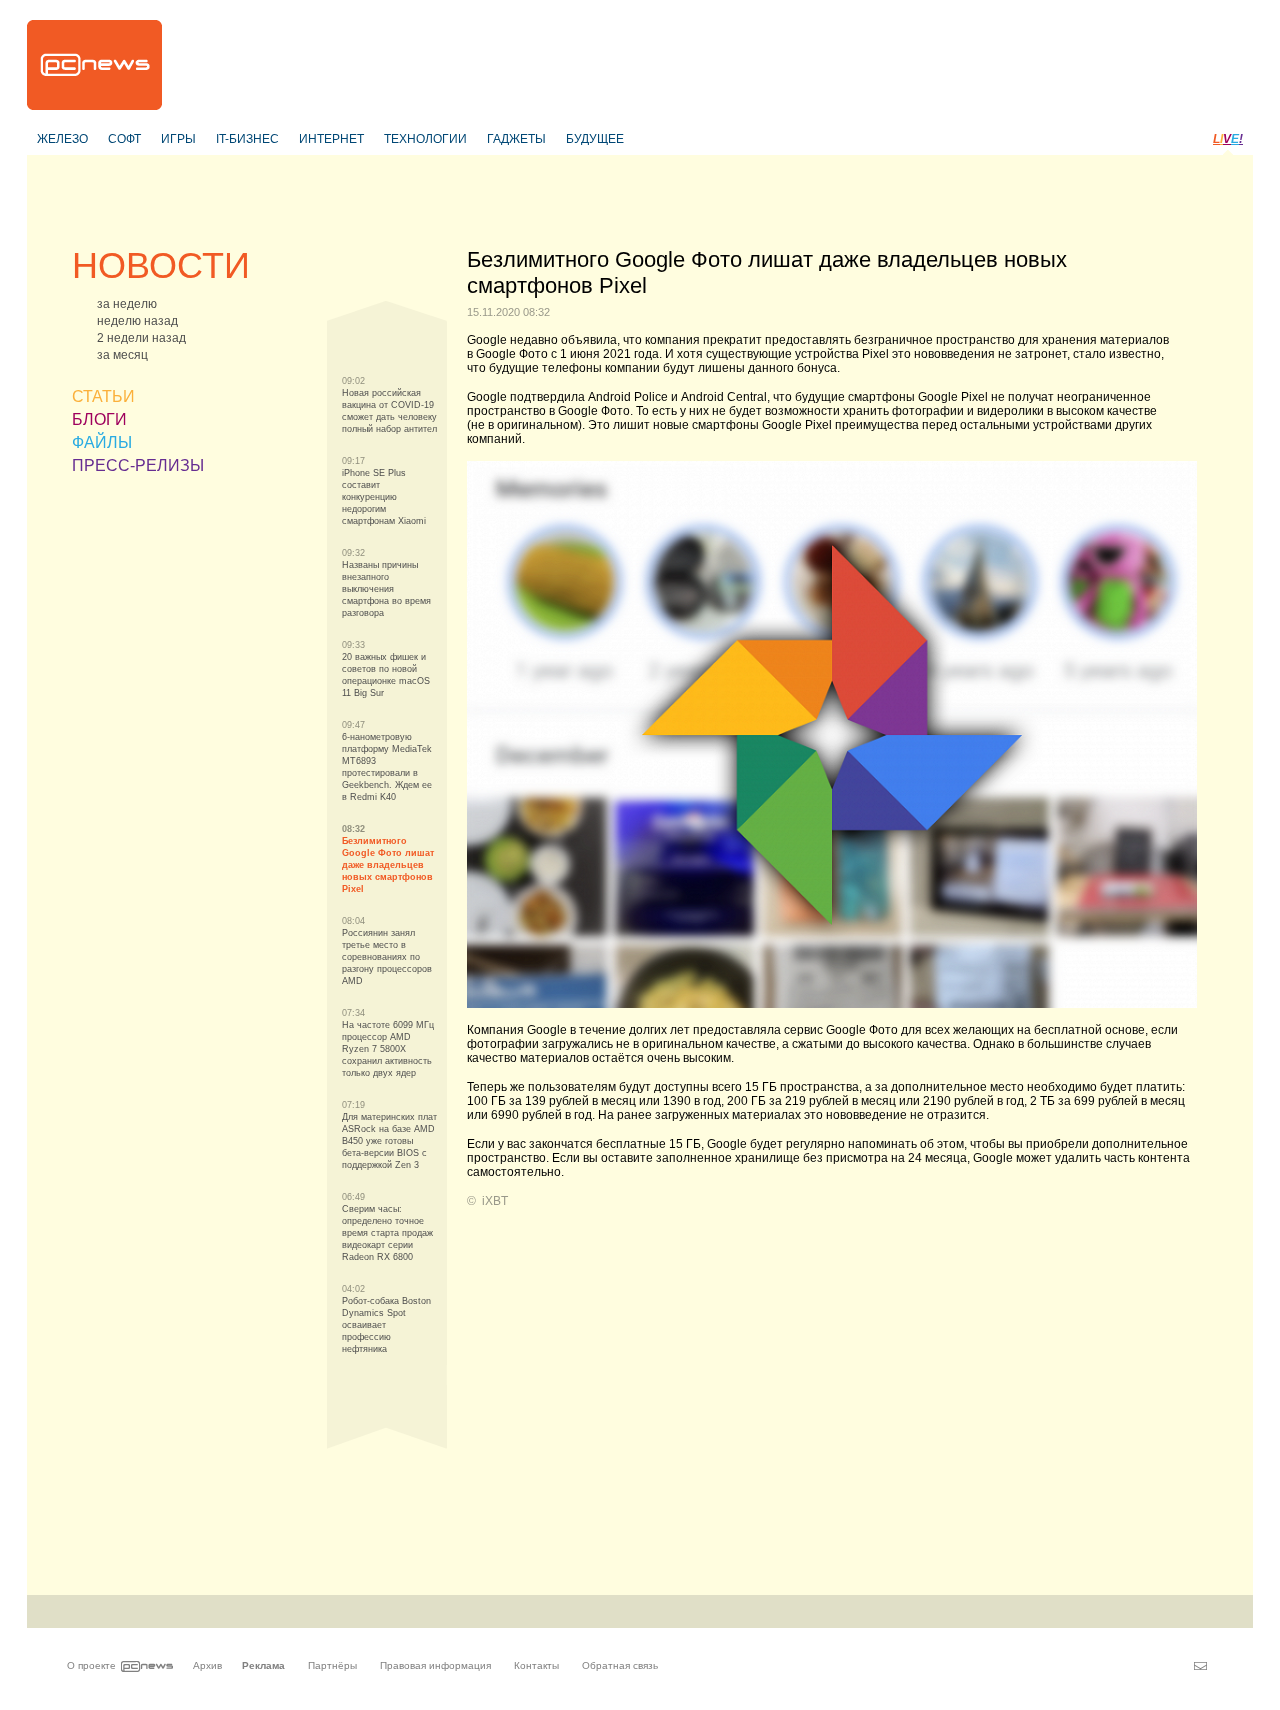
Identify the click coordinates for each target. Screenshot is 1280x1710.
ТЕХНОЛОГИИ (425, 139)
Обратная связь (620, 1665)
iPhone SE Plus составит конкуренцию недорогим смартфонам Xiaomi (384, 497)
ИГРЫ (178, 139)
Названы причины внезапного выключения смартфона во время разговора (386, 589)
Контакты (536, 1665)
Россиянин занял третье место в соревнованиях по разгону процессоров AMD (387, 957)
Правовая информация (435, 1665)
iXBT (495, 1201)
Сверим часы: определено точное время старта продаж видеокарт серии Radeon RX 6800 (387, 1233)
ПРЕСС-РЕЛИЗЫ (138, 465)
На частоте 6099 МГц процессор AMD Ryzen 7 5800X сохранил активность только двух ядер (388, 1049)
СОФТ (124, 139)
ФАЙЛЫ (102, 442)
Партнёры (332, 1665)
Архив (207, 1665)
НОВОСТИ (161, 265)
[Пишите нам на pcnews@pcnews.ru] (1200, 1666)
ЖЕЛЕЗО (62, 139)
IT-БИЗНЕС (247, 139)
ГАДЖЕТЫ (516, 139)
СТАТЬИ (103, 396)
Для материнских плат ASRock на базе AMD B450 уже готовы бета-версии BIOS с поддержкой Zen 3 (389, 1141)
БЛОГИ (99, 419)
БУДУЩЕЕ (595, 139)
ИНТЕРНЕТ (331, 139)
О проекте (91, 1665)
